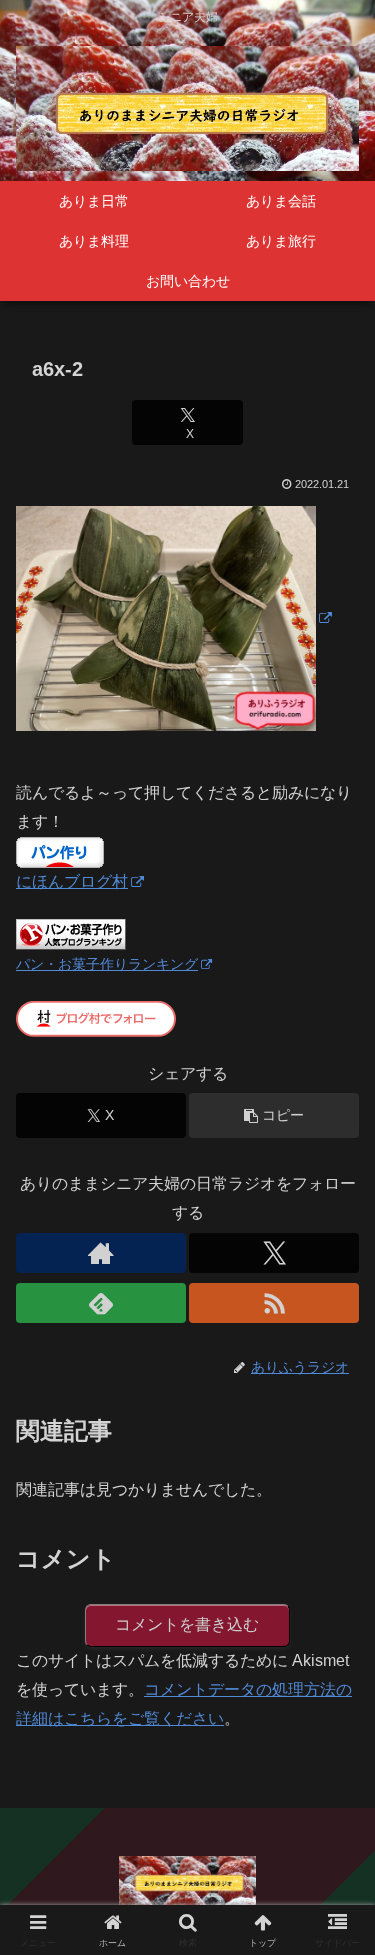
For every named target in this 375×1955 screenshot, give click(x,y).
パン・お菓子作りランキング (107, 964)
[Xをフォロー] (274, 1253)
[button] (274, 1115)
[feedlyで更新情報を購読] (101, 1303)
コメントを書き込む (187, 1624)
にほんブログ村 (72, 881)
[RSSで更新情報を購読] (274, 1303)
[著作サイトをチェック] (101, 1253)
